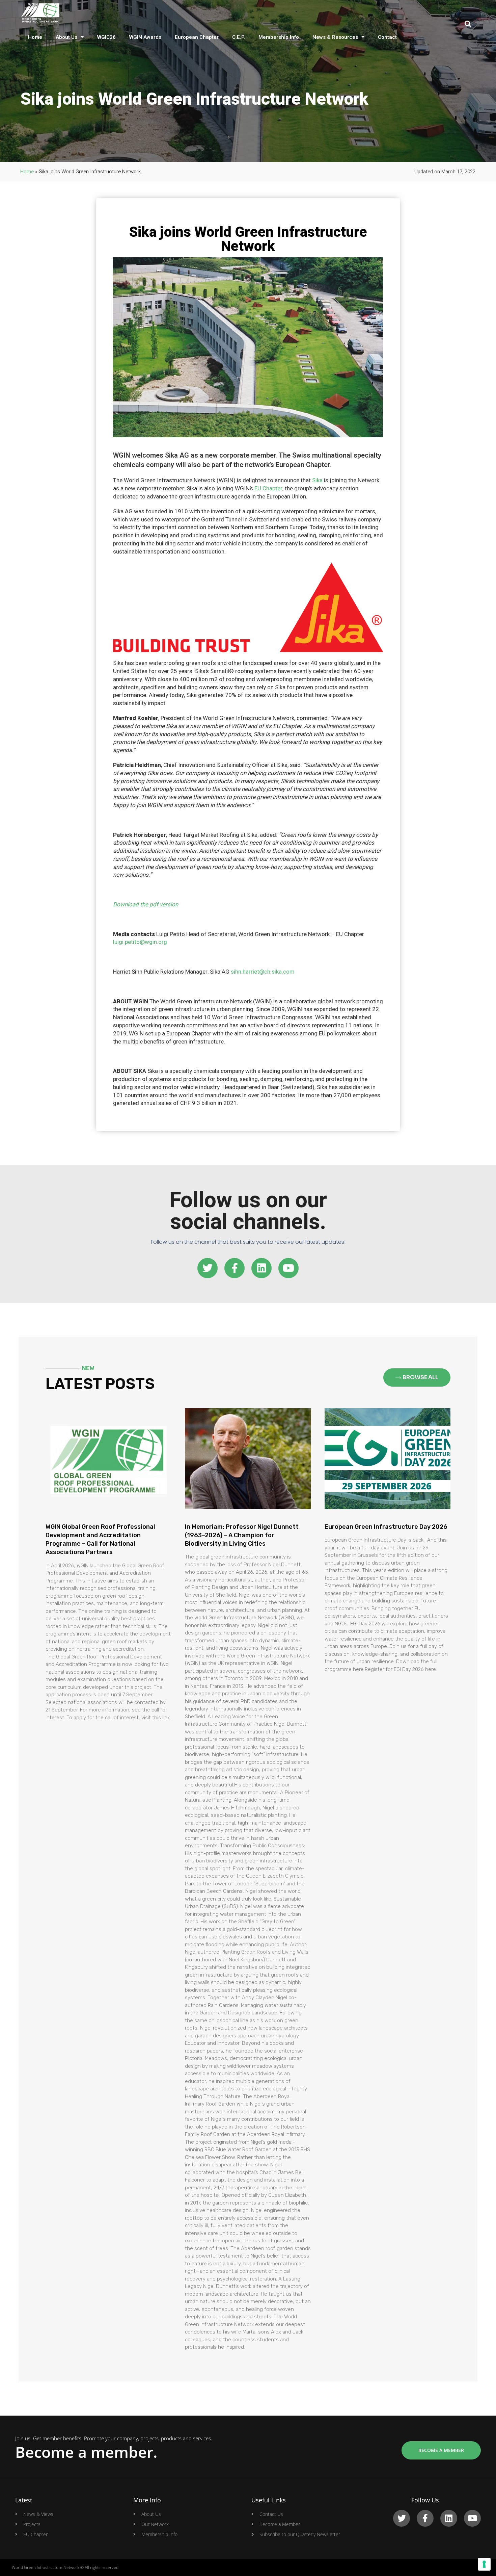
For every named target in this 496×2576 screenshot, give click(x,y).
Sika (317, 480)
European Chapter (197, 37)
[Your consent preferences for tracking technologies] (484, 2564)
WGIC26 (106, 37)
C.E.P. (239, 37)
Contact (387, 37)
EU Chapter (268, 488)
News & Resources (335, 37)
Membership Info (279, 37)
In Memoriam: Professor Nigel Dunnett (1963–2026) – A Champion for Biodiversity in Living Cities (242, 1535)
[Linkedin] (261, 1268)
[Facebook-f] (235, 1268)
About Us (66, 37)
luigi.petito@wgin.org (140, 942)
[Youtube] (288, 1268)
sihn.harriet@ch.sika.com (263, 972)
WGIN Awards (145, 37)
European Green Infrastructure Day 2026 (386, 1527)
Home (35, 37)
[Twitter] (208, 1268)
